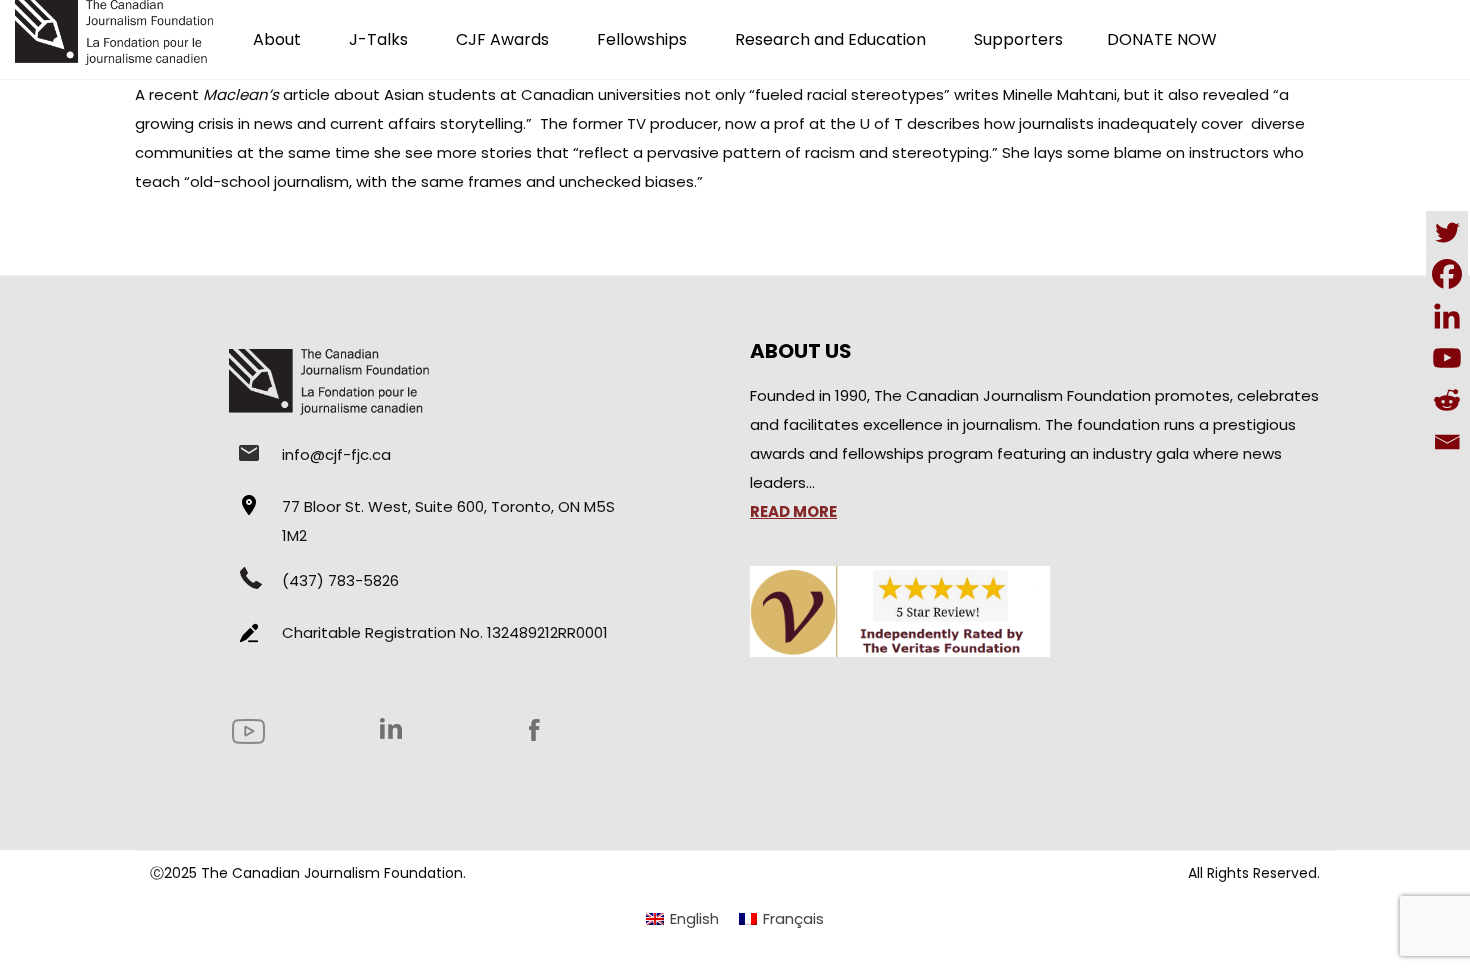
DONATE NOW (1162, 39)
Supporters (1018, 39)
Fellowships (642, 39)
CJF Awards (502, 39)
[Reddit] (1447, 400)
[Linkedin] (1447, 316)
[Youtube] (1447, 358)
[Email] (1447, 442)
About (277, 39)
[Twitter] (1447, 232)
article (266, 94)
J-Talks (378, 39)
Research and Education (830, 39)
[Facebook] (1447, 274)
